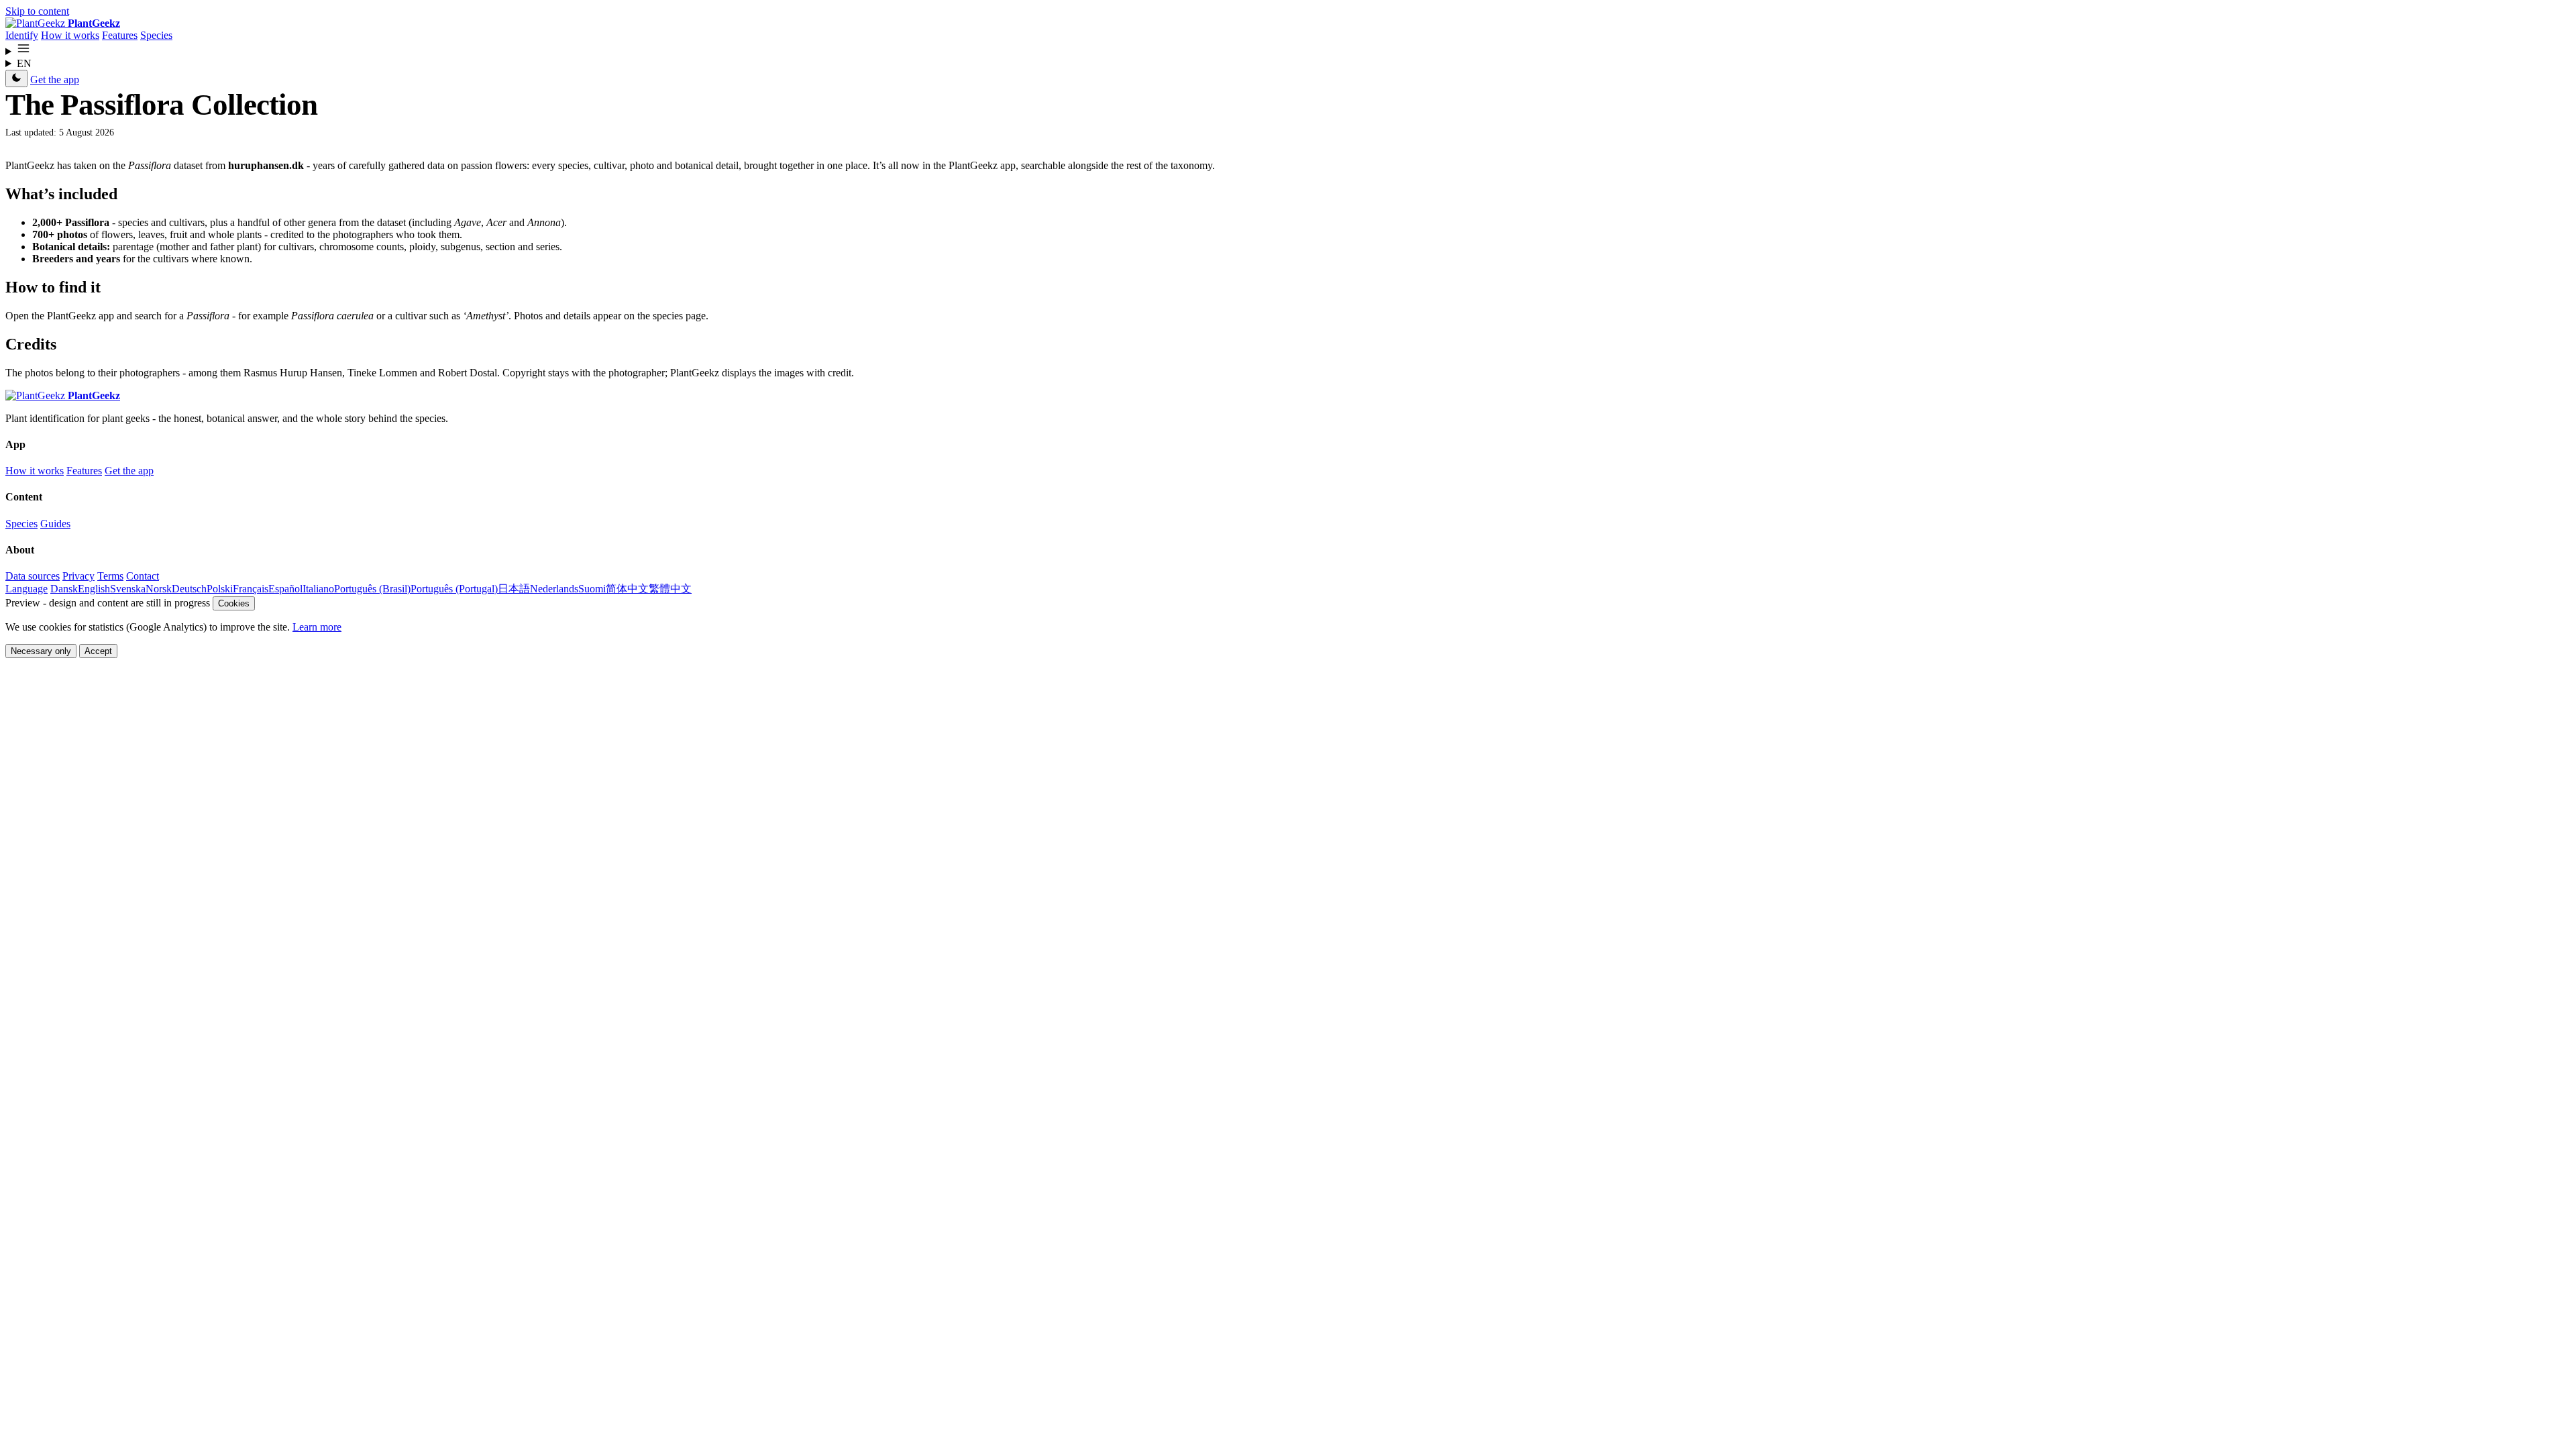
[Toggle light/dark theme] (16, 78)
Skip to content (37, 11)
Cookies (234, 603)
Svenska (128, 589)
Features (120, 35)
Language (26, 589)
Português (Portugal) (454, 589)
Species (156, 35)
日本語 (514, 589)
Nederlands (554, 589)
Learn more (317, 627)
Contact (143, 576)
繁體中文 (670, 589)
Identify (22, 35)
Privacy (78, 576)
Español (285, 589)
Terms (110, 576)
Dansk (64, 589)
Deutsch (189, 589)
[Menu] (1288, 50)
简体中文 (627, 589)
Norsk (159, 589)
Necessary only (41, 651)
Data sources (33, 576)
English (94, 589)
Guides (55, 524)
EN (24, 63)
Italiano (318, 589)
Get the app (55, 79)
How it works (70, 35)
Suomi (592, 589)
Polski (220, 589)
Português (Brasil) (372, 589)
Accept (98, 651)
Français (251, 589)
